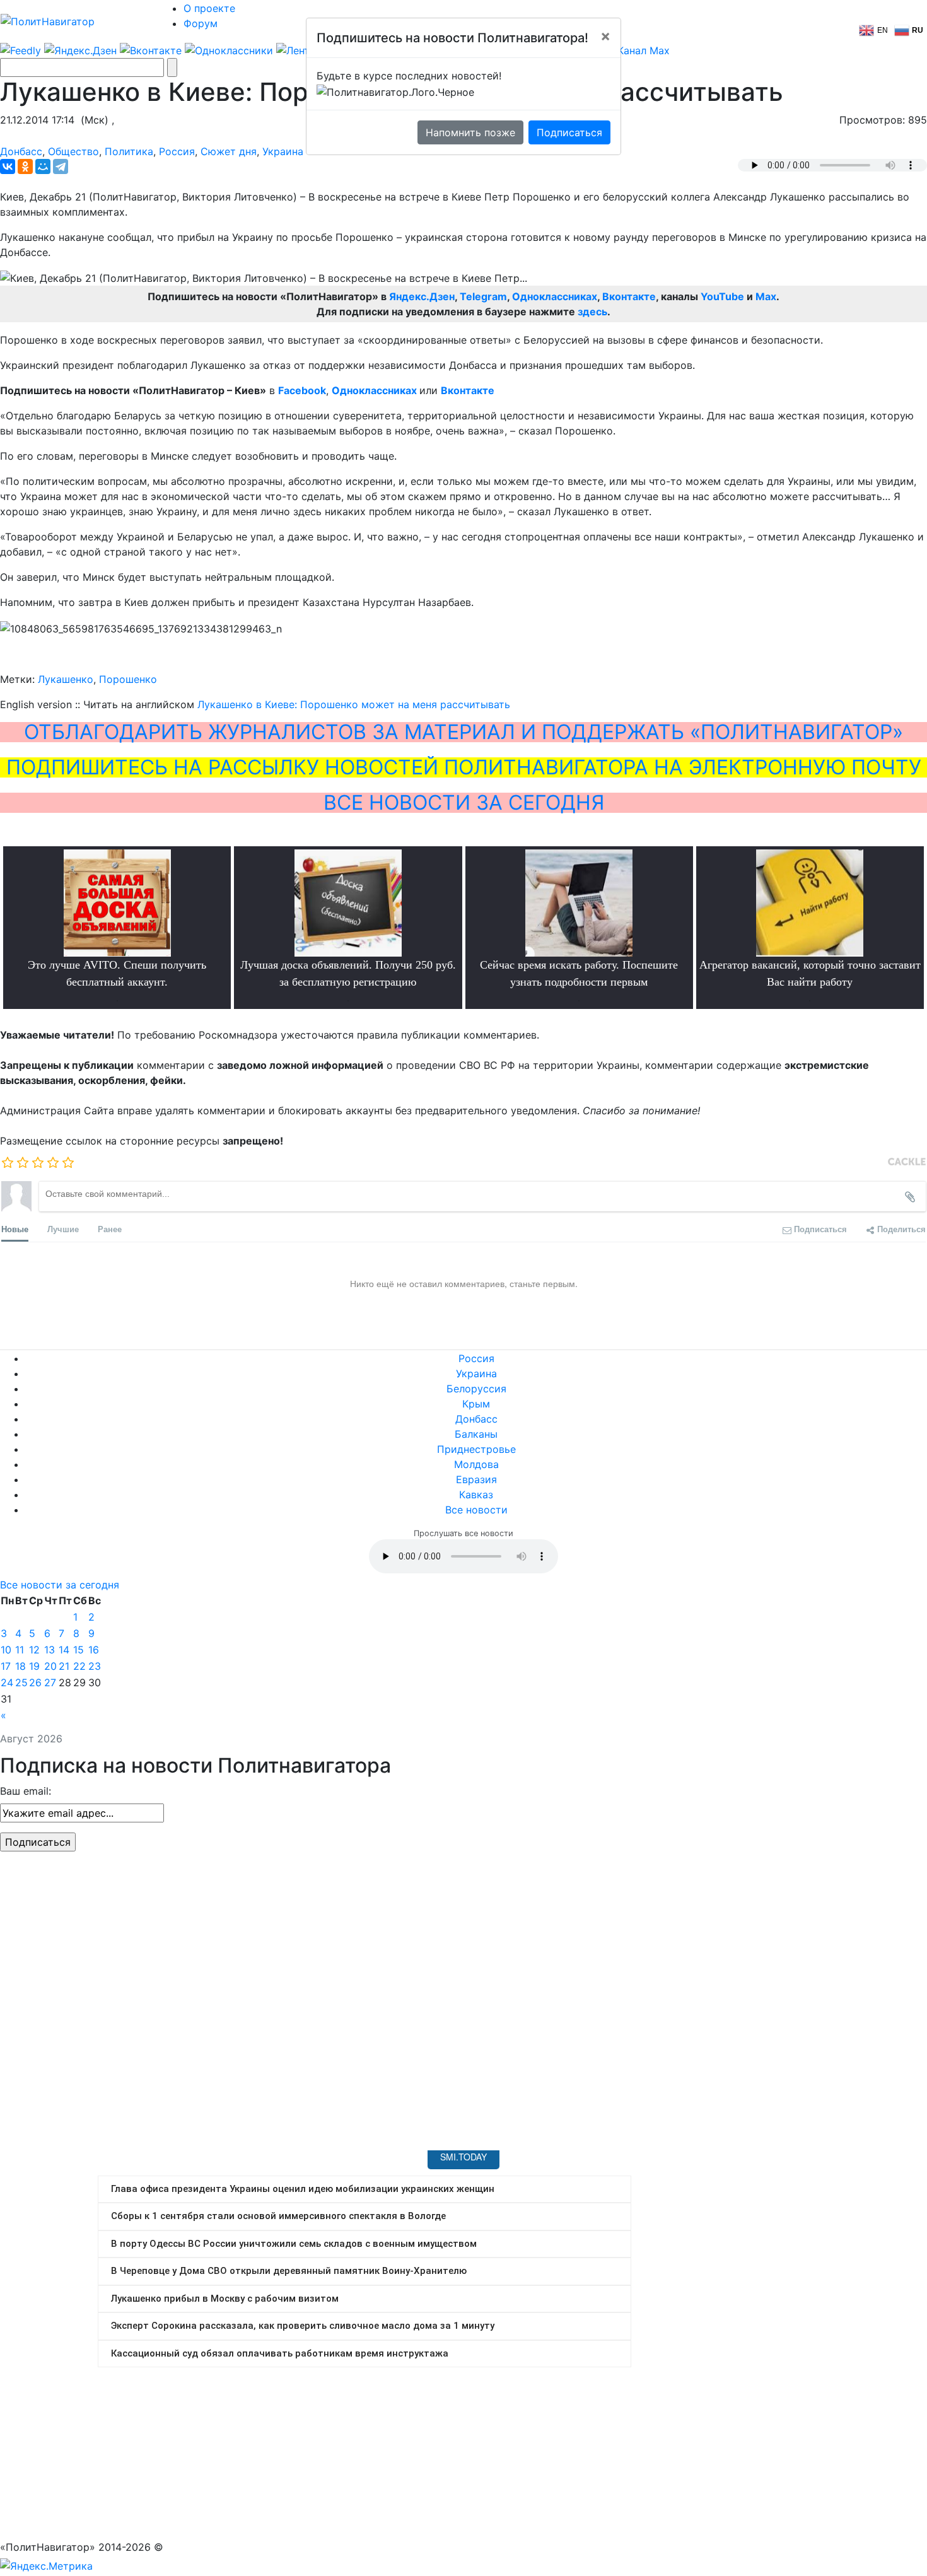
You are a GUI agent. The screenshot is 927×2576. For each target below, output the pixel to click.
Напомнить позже (470, 132)
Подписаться (569, 132)
